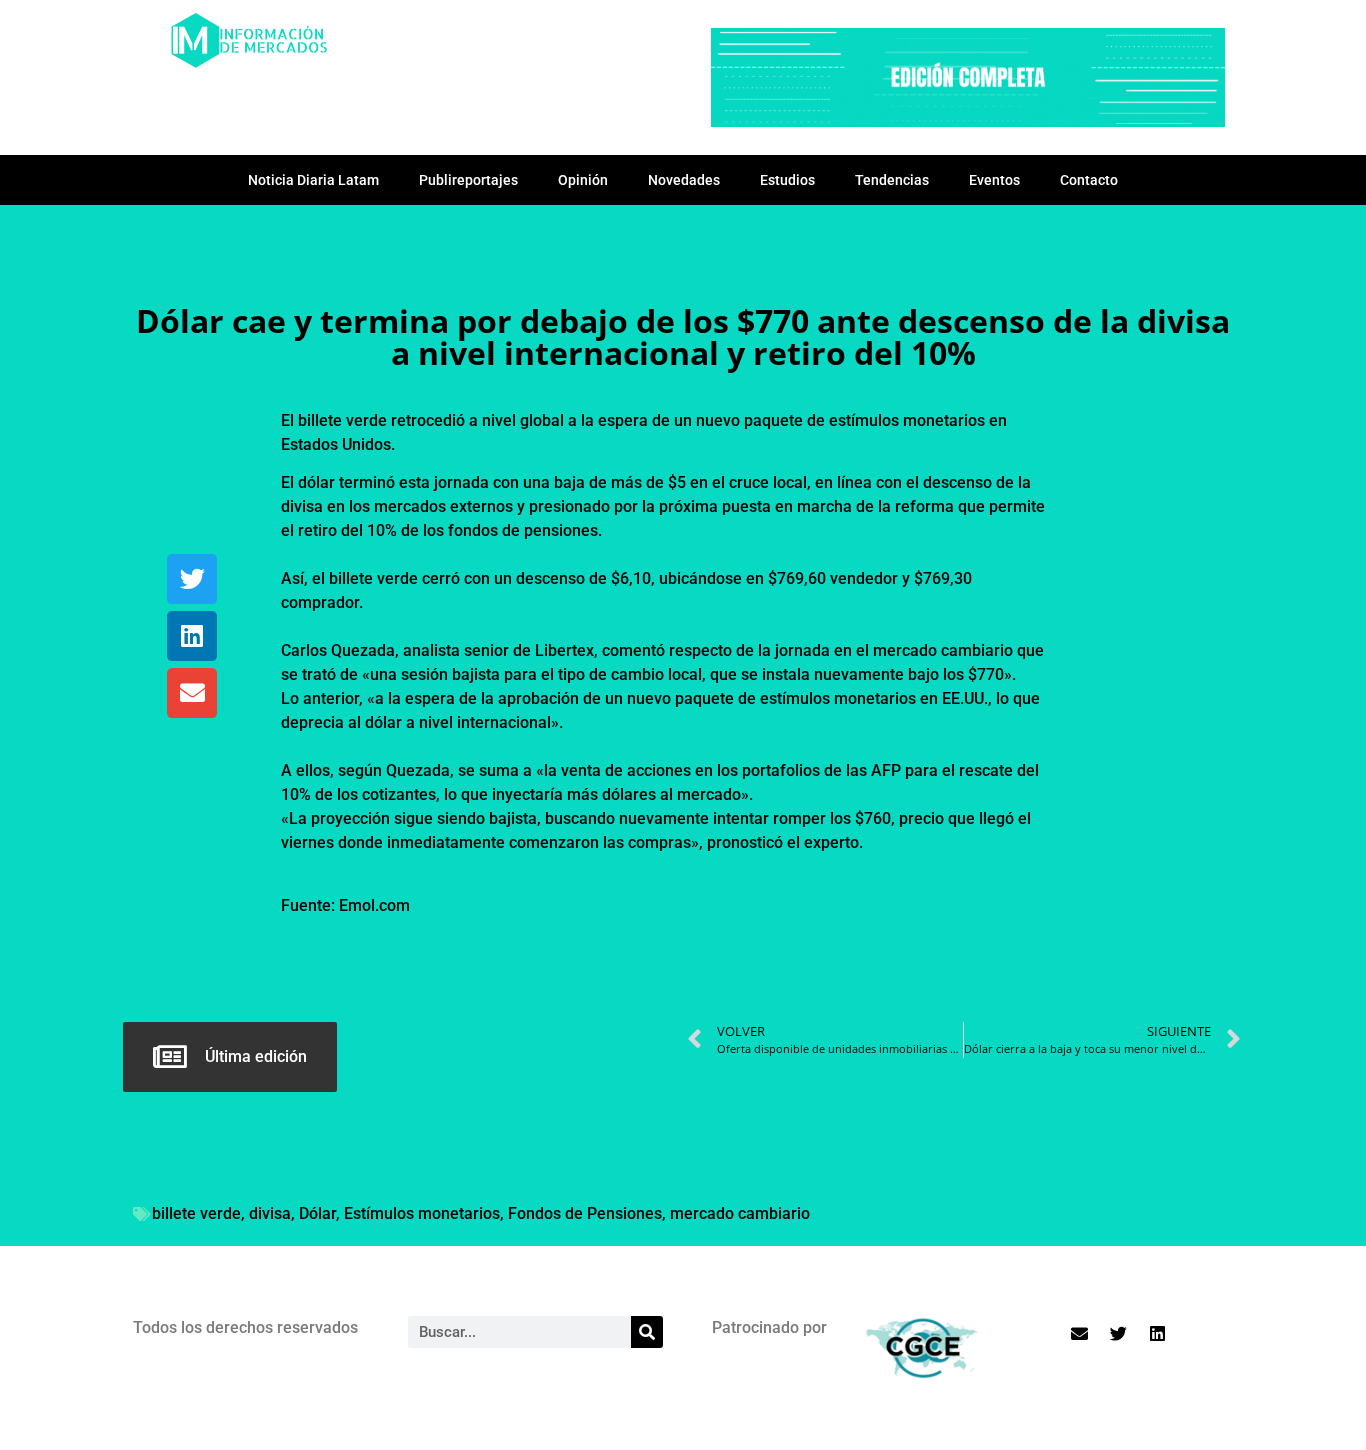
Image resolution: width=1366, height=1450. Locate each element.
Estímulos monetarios (422, 1213)
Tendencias (892, 180)
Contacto (1089, 180)
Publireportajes (468, 180)
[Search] (647, 1332)
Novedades (684, 180)
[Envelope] (192, 693)
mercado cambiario (740, 1213)
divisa (270, 1213)
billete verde (196, 1213)
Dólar (317, 1213)
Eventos (994, 180)
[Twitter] (192, 579)
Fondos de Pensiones (585, 1213)
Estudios (787, 180)
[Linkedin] (192, 636)
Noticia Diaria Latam (313, 180)
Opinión (583, 180)
